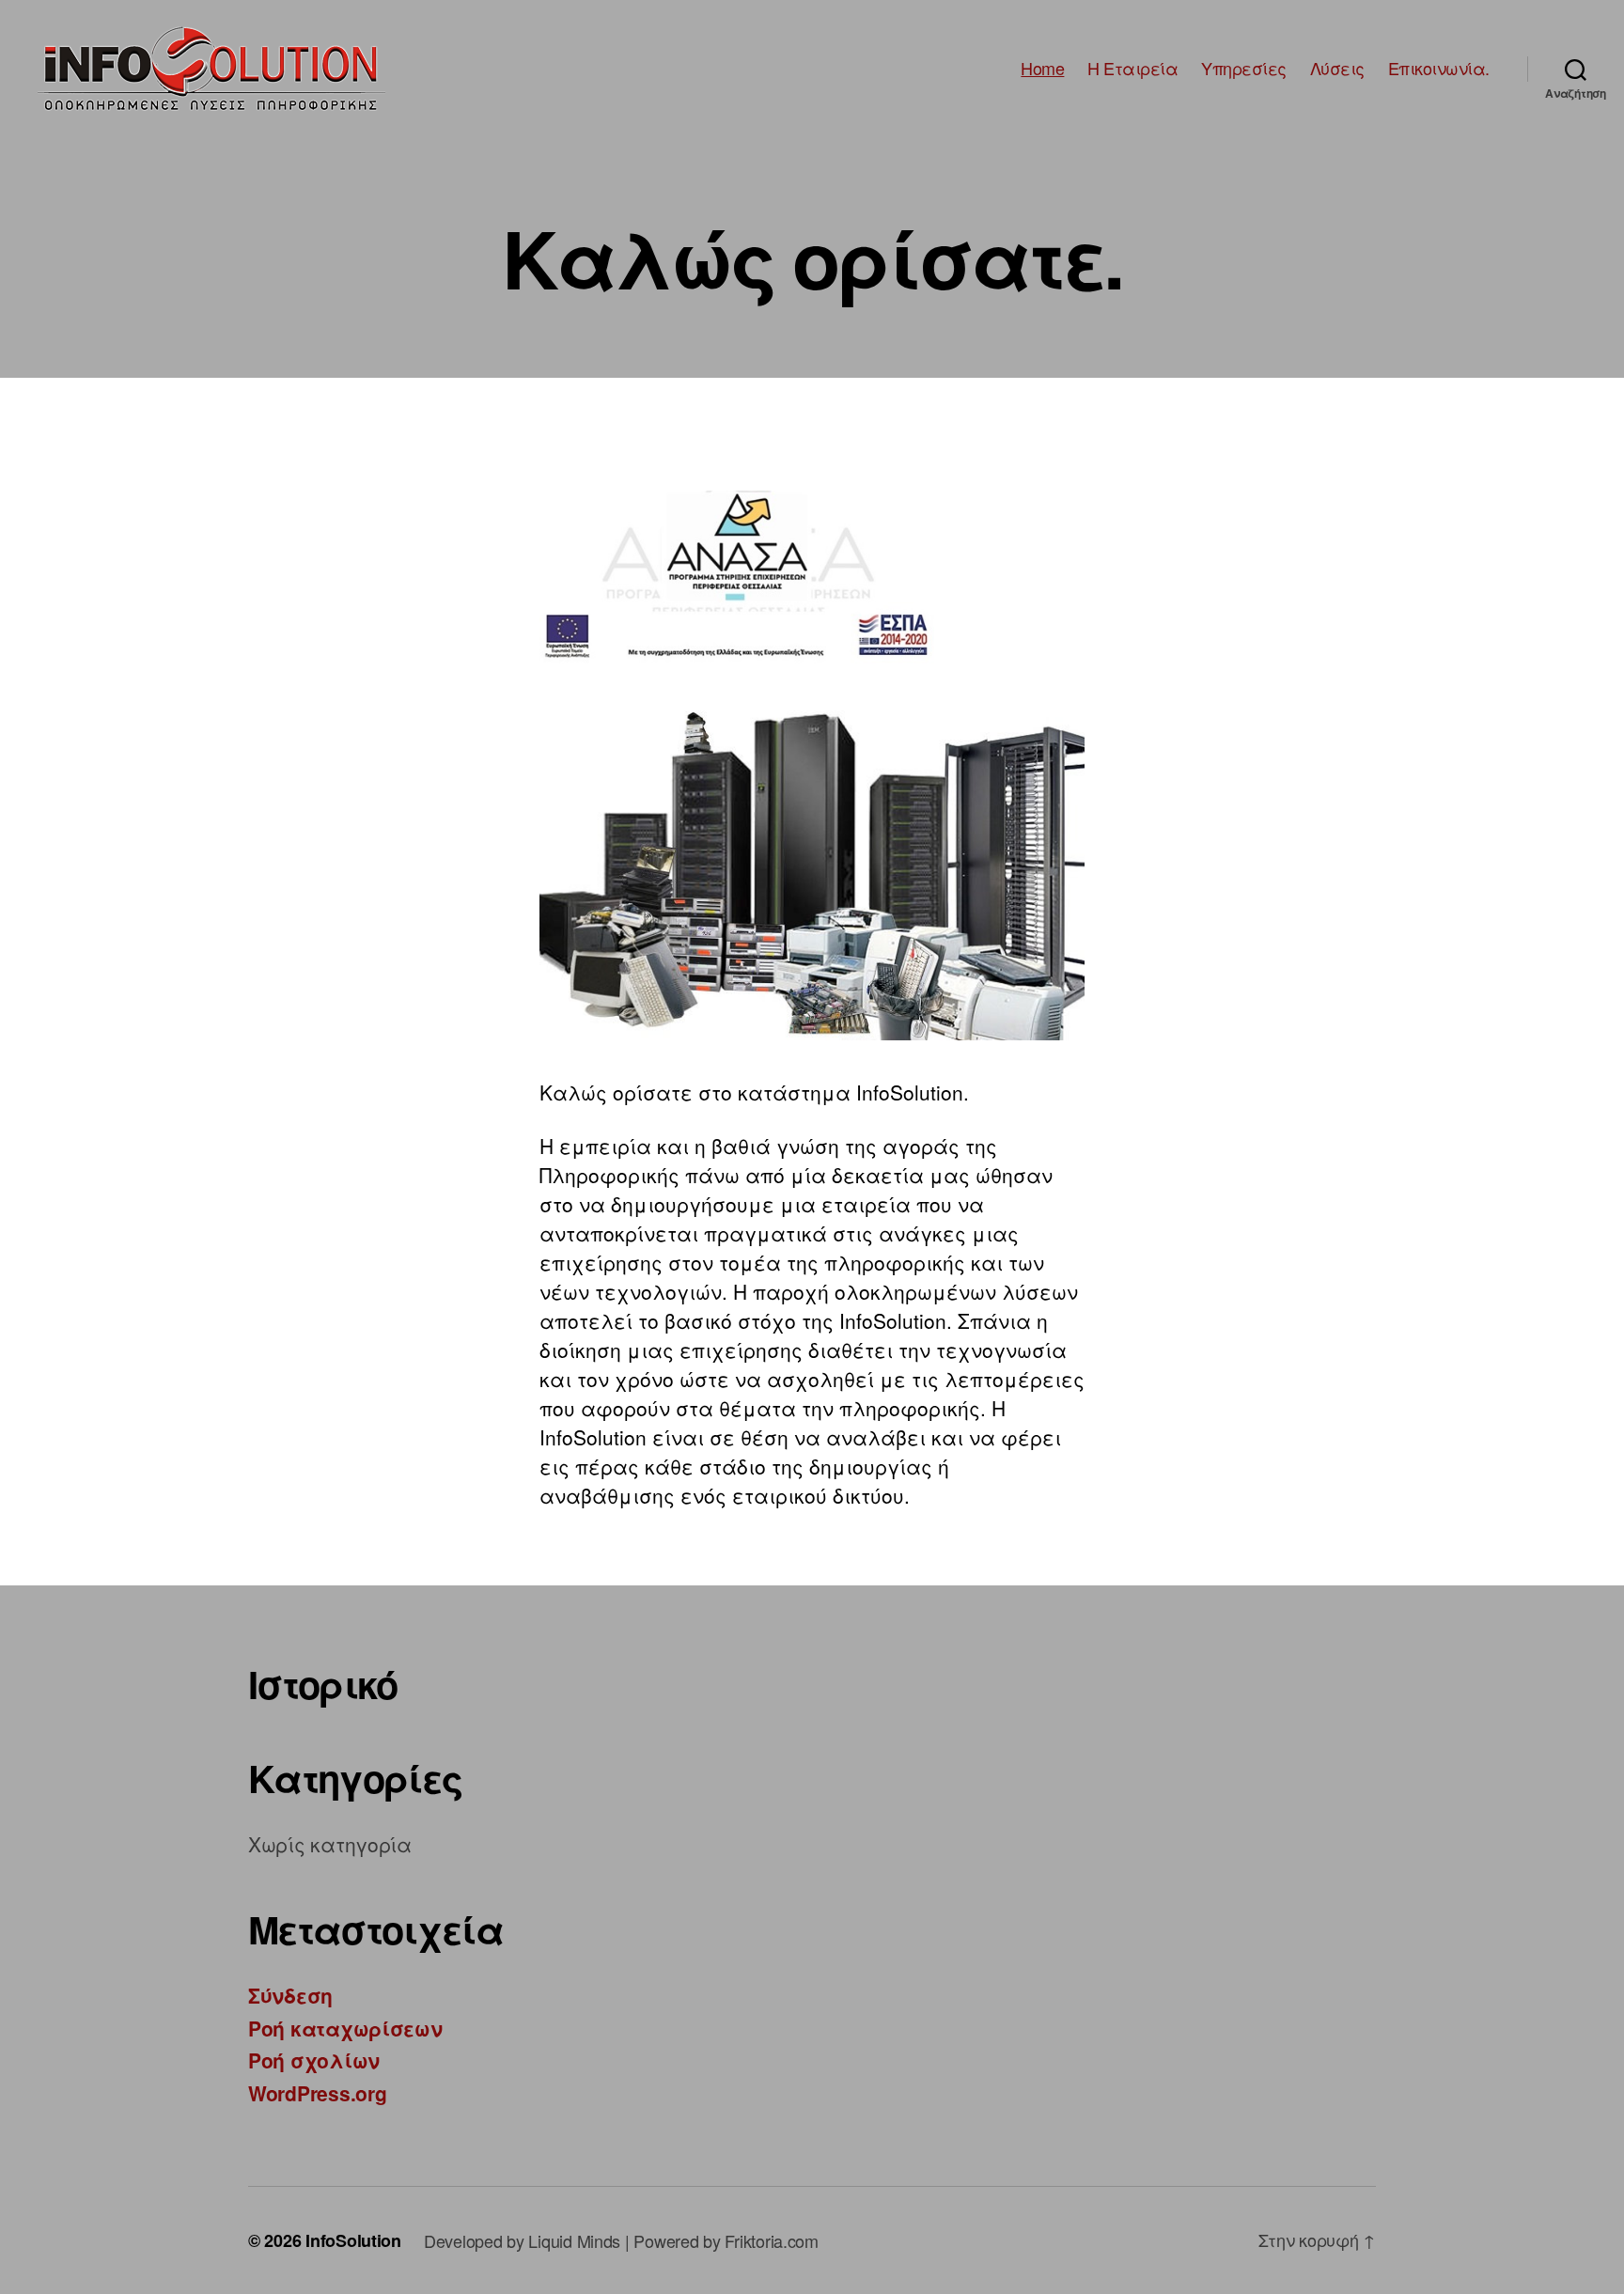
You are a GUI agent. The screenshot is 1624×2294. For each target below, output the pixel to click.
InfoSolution (353, 2240)
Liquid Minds (574, 2240)
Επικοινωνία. (1439, 69)
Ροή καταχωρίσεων (345, 2028)
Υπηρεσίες (1244, 69)
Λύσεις (1337, 69)
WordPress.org (318, 2093)
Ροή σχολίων (314, 2060)
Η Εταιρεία (1132, 69)
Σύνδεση (290, 1995)
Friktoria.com (772, 2240)
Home (1042, 69)
